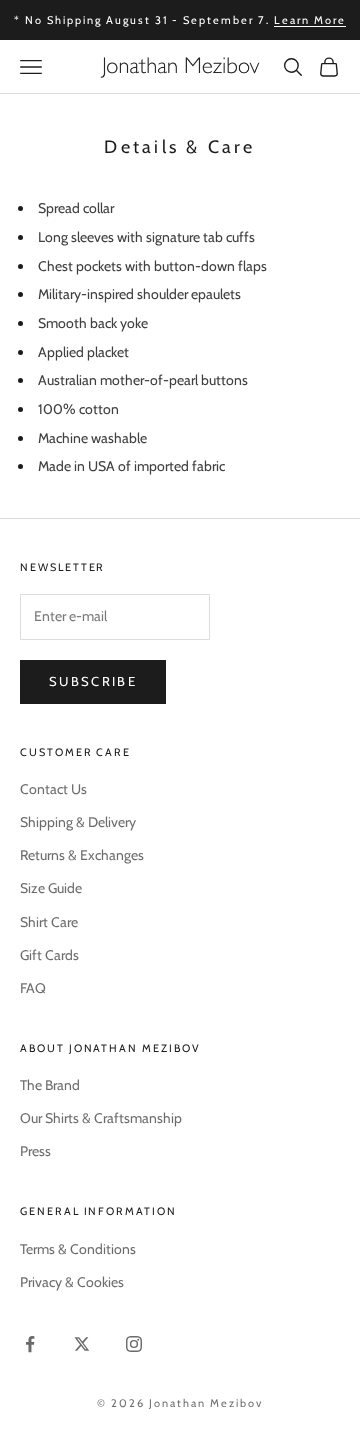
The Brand (50, 1085)
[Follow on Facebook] (30, 1344)
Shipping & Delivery (78, 822)
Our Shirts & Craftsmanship (101, 1118)
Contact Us (53, 789)
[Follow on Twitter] (82, 1344)
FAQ (33, 988)
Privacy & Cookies (72, 1282)
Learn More (310, 20)
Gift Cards (49, 955)
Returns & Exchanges (82, 855)
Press (35, 1151)
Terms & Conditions (78, 1249)
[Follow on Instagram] (134, 1344)
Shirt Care (49, 922)
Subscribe (93, 681)
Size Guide (51, 888)
